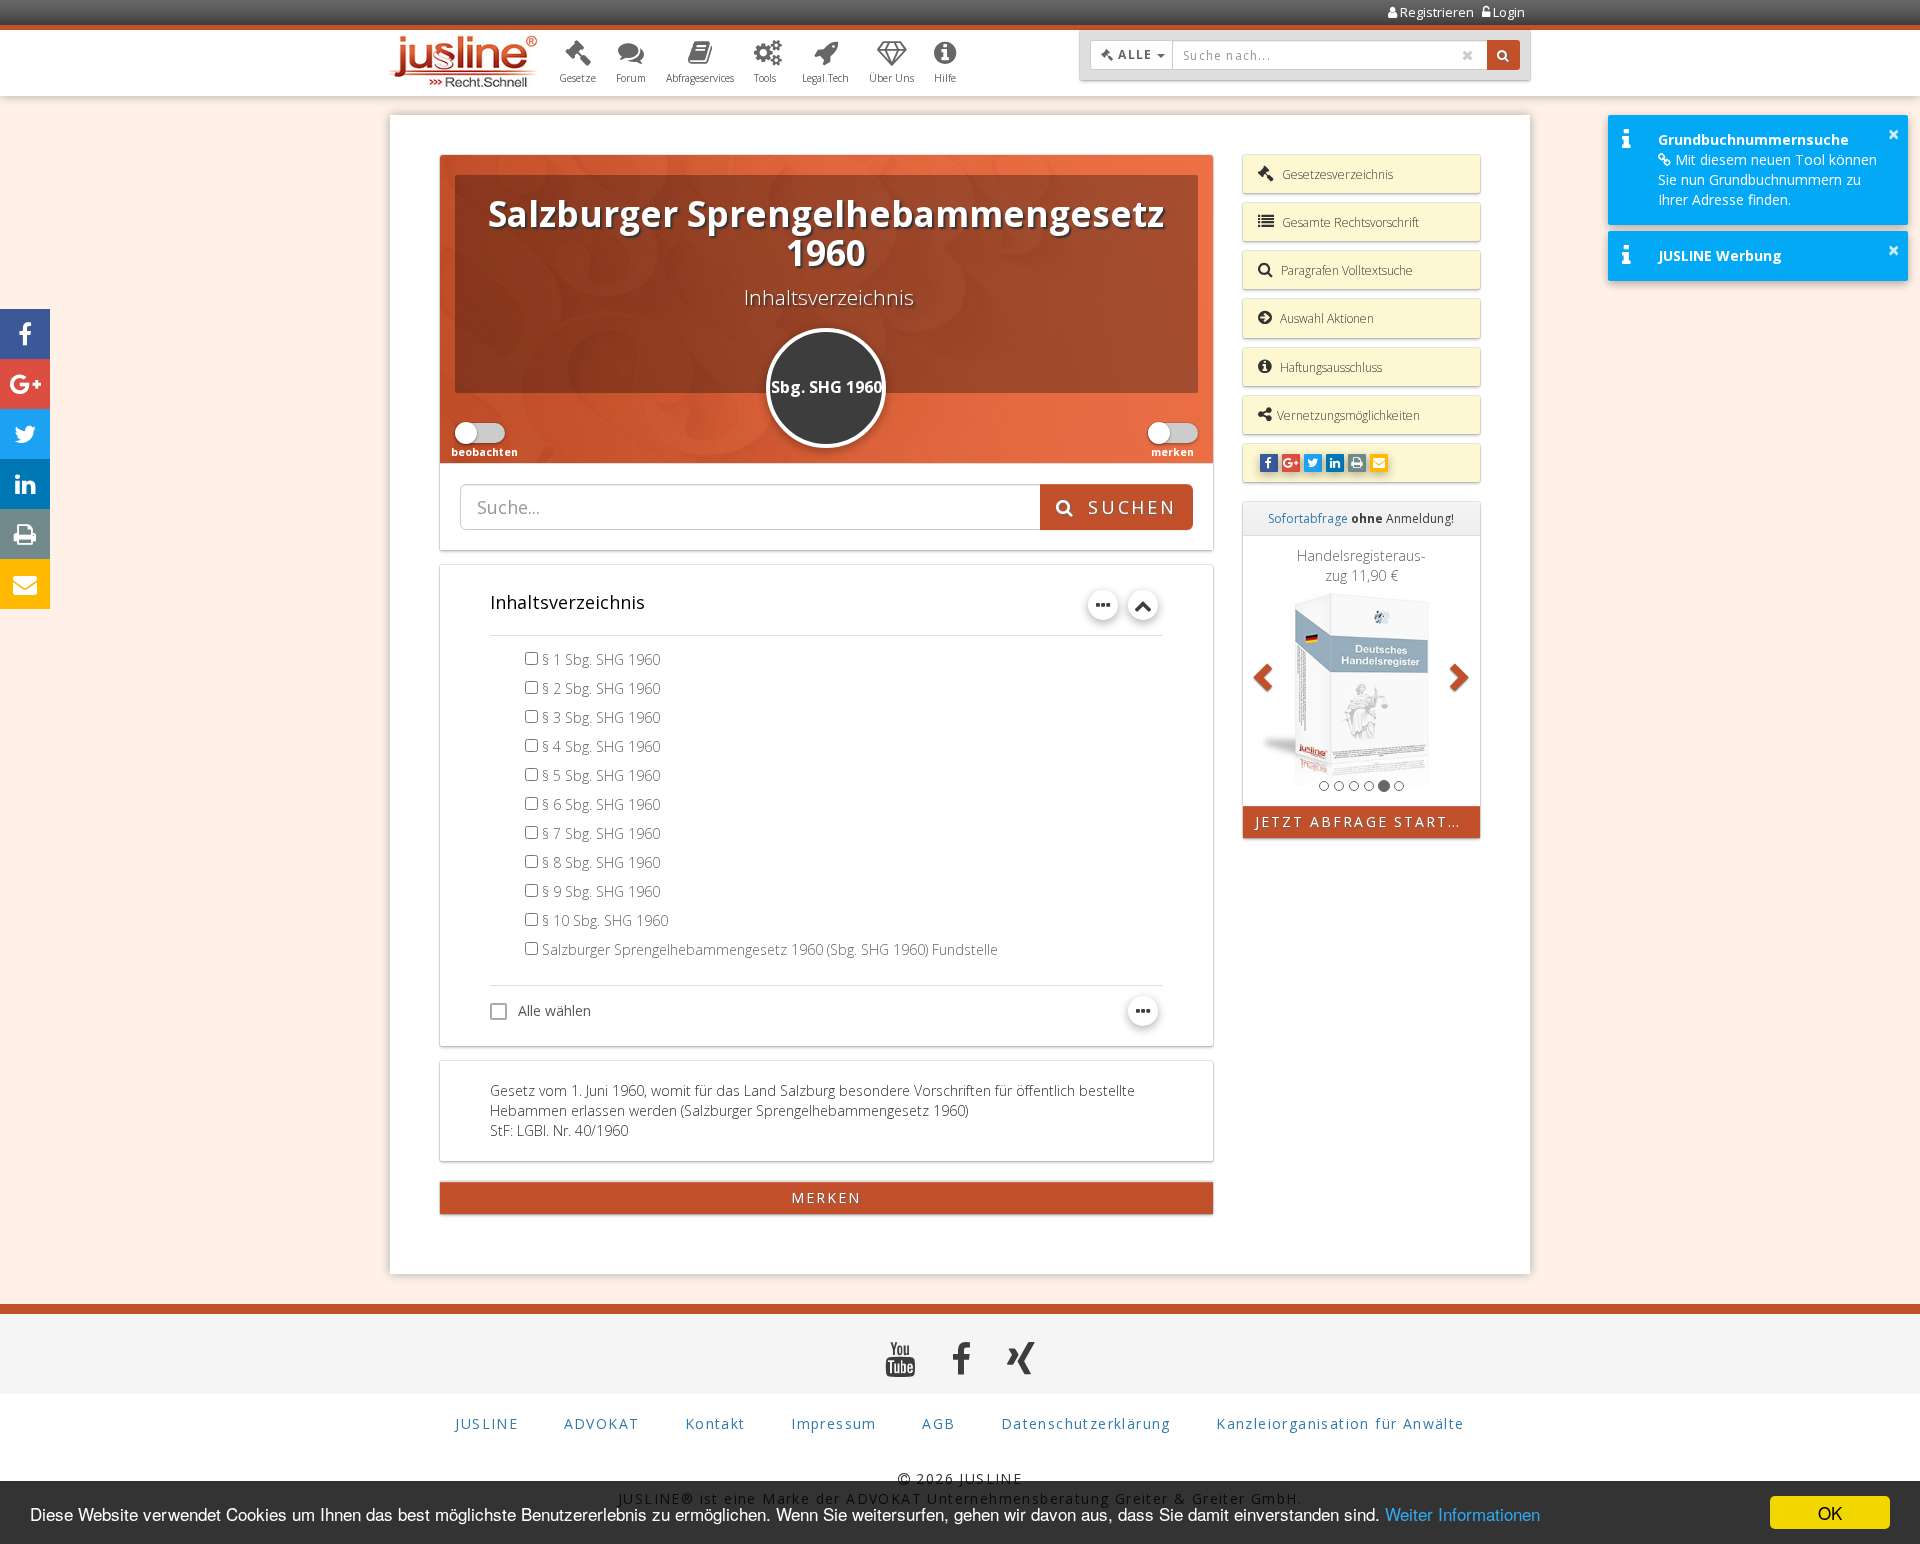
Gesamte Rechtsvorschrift (1349, 222)
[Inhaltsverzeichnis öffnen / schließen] (1143, 605)
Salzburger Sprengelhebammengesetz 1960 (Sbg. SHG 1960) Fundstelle (770, 949)
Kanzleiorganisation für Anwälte (1340, 1423)
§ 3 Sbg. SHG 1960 (601, 717)
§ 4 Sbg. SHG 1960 (601, 746)
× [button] (1893, 134)
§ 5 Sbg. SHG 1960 (601, 775)
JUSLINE (486, 1423)
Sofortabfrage (1308, 518)
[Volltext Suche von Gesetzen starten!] (1503, 55)
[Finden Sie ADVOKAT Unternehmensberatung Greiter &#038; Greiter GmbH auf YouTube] (900, 1358)
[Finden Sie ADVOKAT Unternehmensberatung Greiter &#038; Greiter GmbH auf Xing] (1021, 1358)
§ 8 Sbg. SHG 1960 (601, 862)
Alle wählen (554, 1010)
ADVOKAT (602, 1423)
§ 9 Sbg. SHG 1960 (601, 891)
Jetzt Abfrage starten (1363, 821)
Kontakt (715, 1423)
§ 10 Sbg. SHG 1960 (605, 920)
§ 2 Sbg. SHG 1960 (601, 688)
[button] (577, 63)
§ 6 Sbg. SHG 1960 (601, 804)
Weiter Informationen (1462, 1513)
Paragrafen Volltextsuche (1345, 270)
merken (826, 1197)
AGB (938, 1423)
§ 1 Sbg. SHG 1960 (601, 659)
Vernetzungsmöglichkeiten (1348, 415)
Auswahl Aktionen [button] (1325, 318)
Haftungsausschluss (1329, 367)
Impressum (834, 1423)
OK (1830, 1512)
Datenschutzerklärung (1086, 1423)
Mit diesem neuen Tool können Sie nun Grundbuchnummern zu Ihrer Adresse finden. (1767, 179)
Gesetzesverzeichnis (1336, 174)
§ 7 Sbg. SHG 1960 (601, 833)
